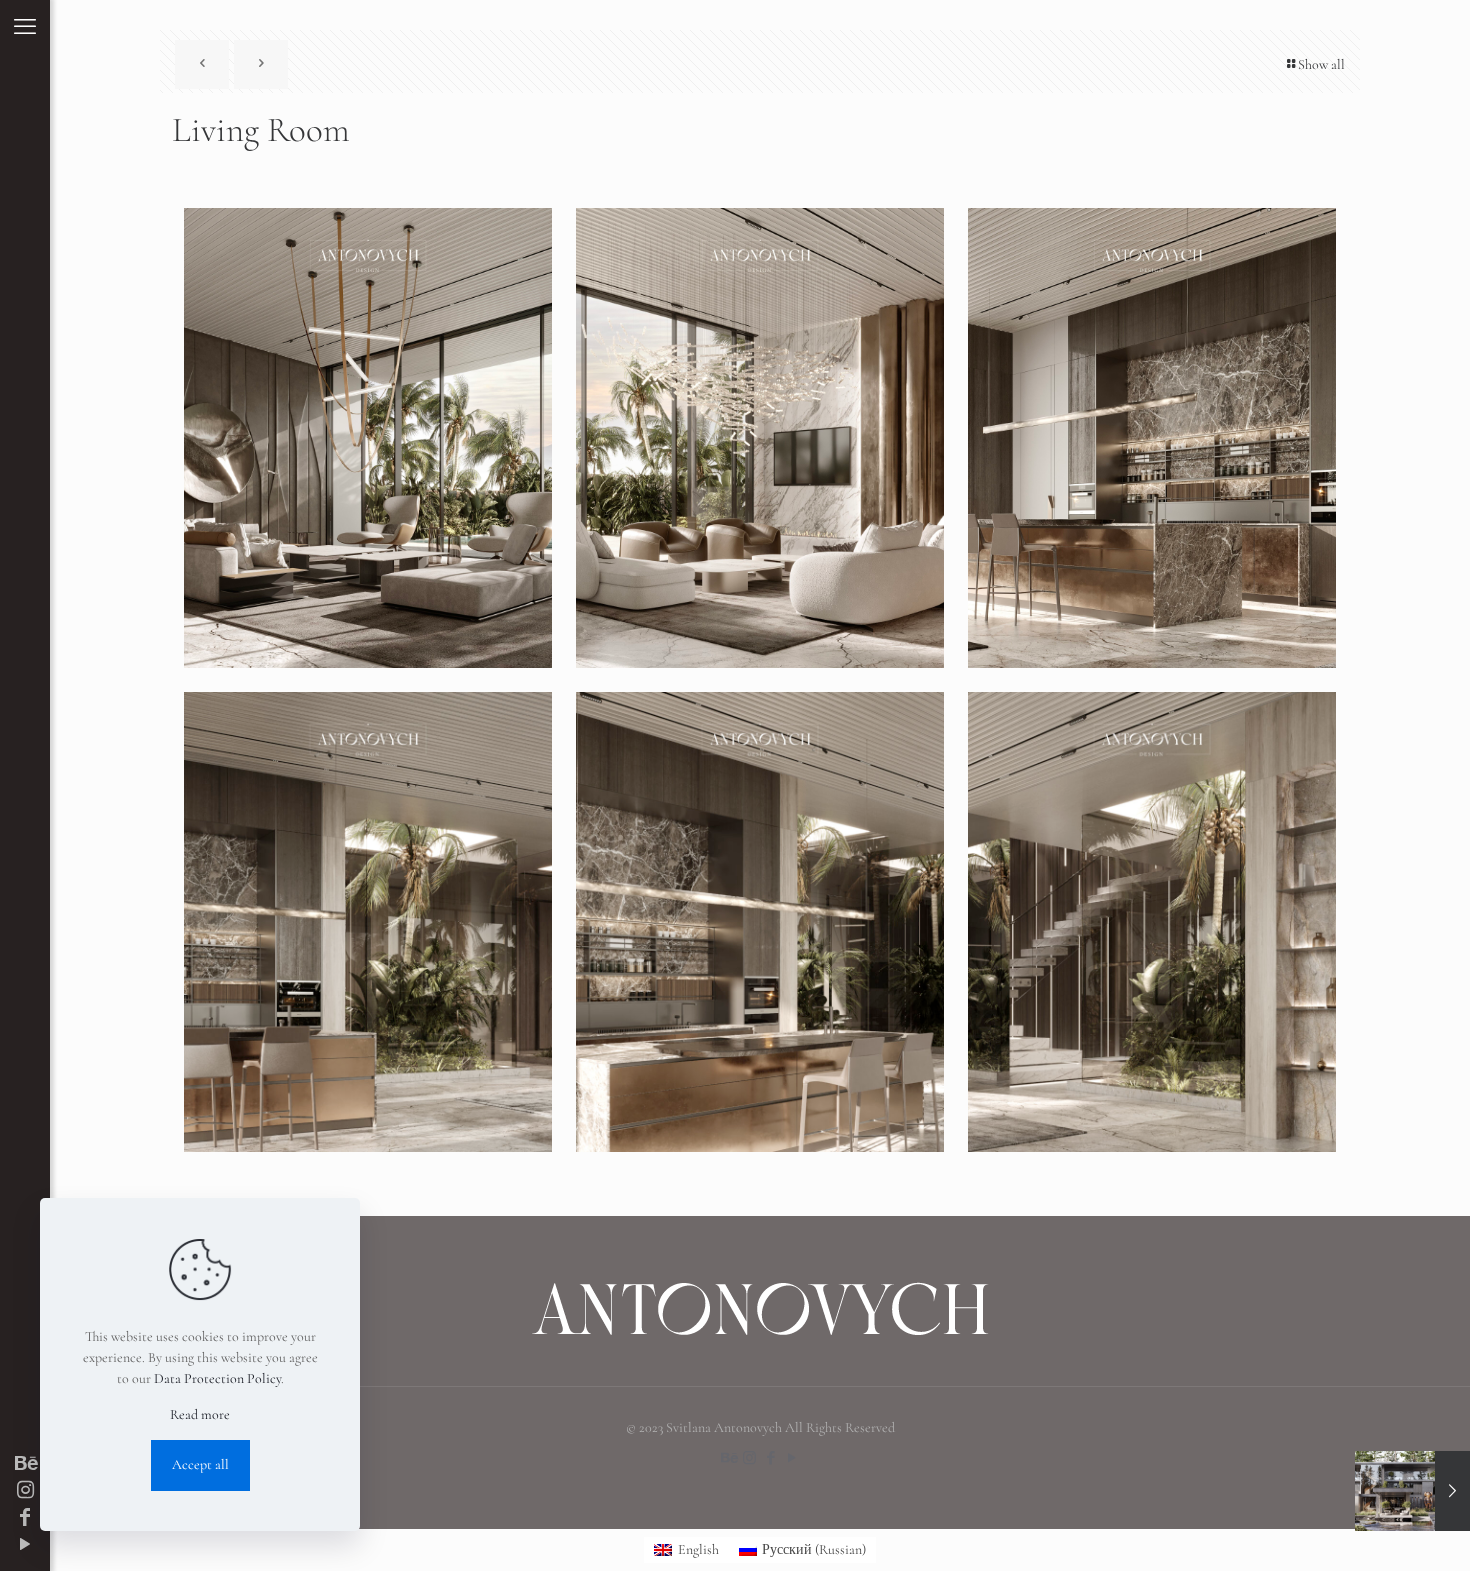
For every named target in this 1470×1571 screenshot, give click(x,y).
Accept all (200, 1464)
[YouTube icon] (25, 1545)
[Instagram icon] (25, 1491)
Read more (200, 1414)
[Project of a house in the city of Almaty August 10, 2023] (1412, 1491)
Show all (1321, 64)
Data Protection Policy (217, 1378)
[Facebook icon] (25, 1518)
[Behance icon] (25, 1464)
